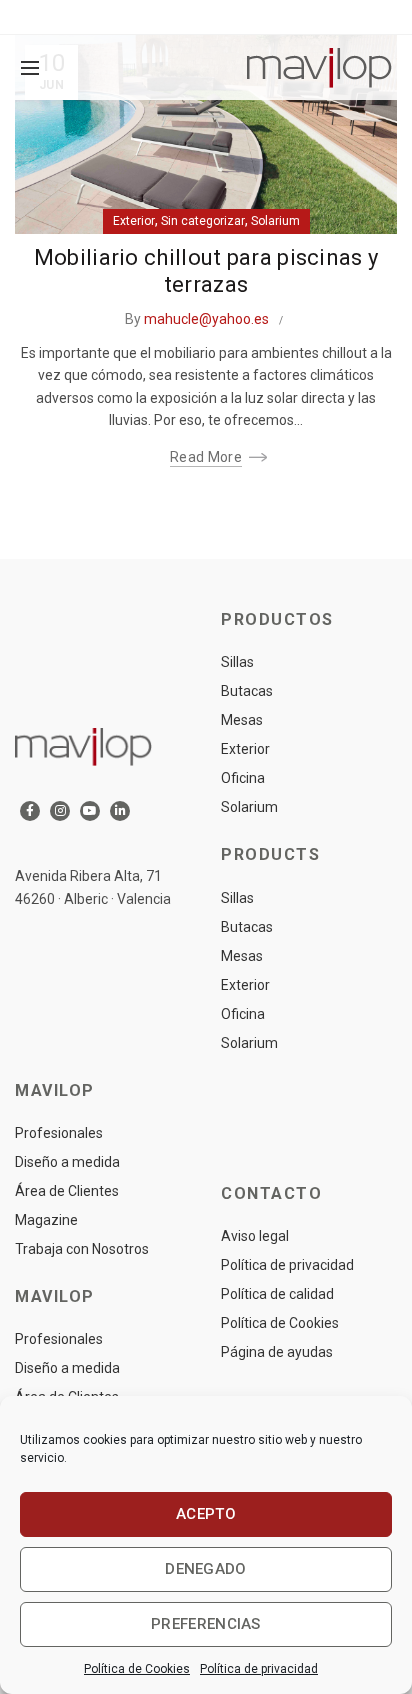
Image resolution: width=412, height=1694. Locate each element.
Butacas (247, 691)
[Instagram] (60, 811)
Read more (206, 457)
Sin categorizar (203, 221)
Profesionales (59, 1133)
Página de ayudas (277, 1352)
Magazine (46, 1220)
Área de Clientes (67, 1191)
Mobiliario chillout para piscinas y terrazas (206, 270)
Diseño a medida (67, 1162)
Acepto (206, 1514)
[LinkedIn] (120, 811)
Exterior (134, 221)
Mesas (242, 720)
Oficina (243, 778)
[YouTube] (90, 811)
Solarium (275, 221)
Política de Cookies (137, 1669)
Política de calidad (277, 1294)
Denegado (205, 1569)
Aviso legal (255, 1236)
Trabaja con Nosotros (82, 1249)
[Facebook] (30, 811)
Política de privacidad (259, 1669)
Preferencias (206, 1624)
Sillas (237, 662)
